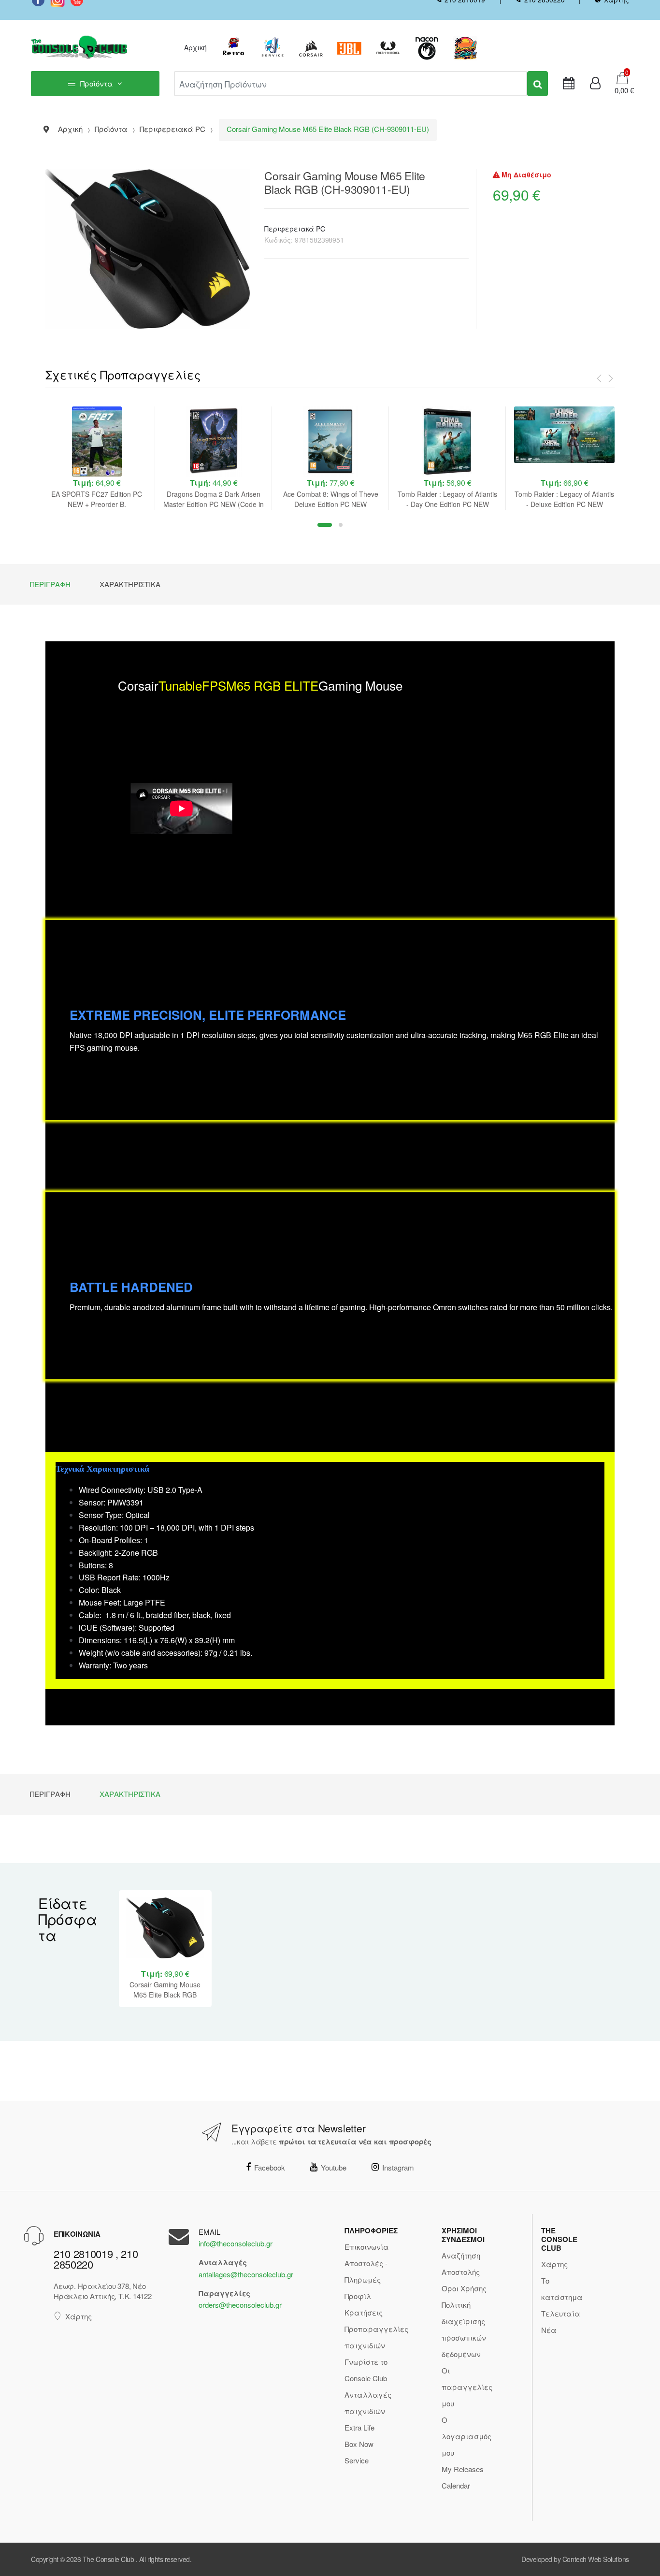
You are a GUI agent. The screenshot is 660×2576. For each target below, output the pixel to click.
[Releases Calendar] (569, 84)
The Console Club (108, 2559)
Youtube (334, 2167)
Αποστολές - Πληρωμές (366, 2271)
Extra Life (359, 2427)
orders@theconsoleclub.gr (240, 2305)
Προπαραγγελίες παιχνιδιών (376, 2337)
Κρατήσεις (364, 2312)
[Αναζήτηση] (538, 84)
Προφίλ (358, 2296)
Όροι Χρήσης (464, 2288)
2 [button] (341, 525)
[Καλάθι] (622, 77)
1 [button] (325, 525)
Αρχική (195, 47)
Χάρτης (79, 2316)
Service (357, 2460)
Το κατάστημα (562, 2289)
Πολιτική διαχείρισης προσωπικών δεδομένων (464, 2329)
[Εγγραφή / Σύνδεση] (595, 84)
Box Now (359, 2444)
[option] (97, 458)
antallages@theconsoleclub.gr (246, 2274)
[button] (621, 90)
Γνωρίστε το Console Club (366, 2370)
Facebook (270, 2167)
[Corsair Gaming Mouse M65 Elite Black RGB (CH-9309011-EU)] (148, 249)
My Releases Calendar (463, 2477)
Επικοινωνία (367, 2247)
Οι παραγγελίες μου (467, 2387)
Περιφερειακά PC (295, 229)
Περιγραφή (50, 584)
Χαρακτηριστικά (130, 584)
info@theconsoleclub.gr (236, 2243)
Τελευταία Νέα (561, 2322)
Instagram (398, 2167)
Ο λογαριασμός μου (466, 2436)
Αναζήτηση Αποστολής (461, 2264)
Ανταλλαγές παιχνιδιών (368, 2403)
